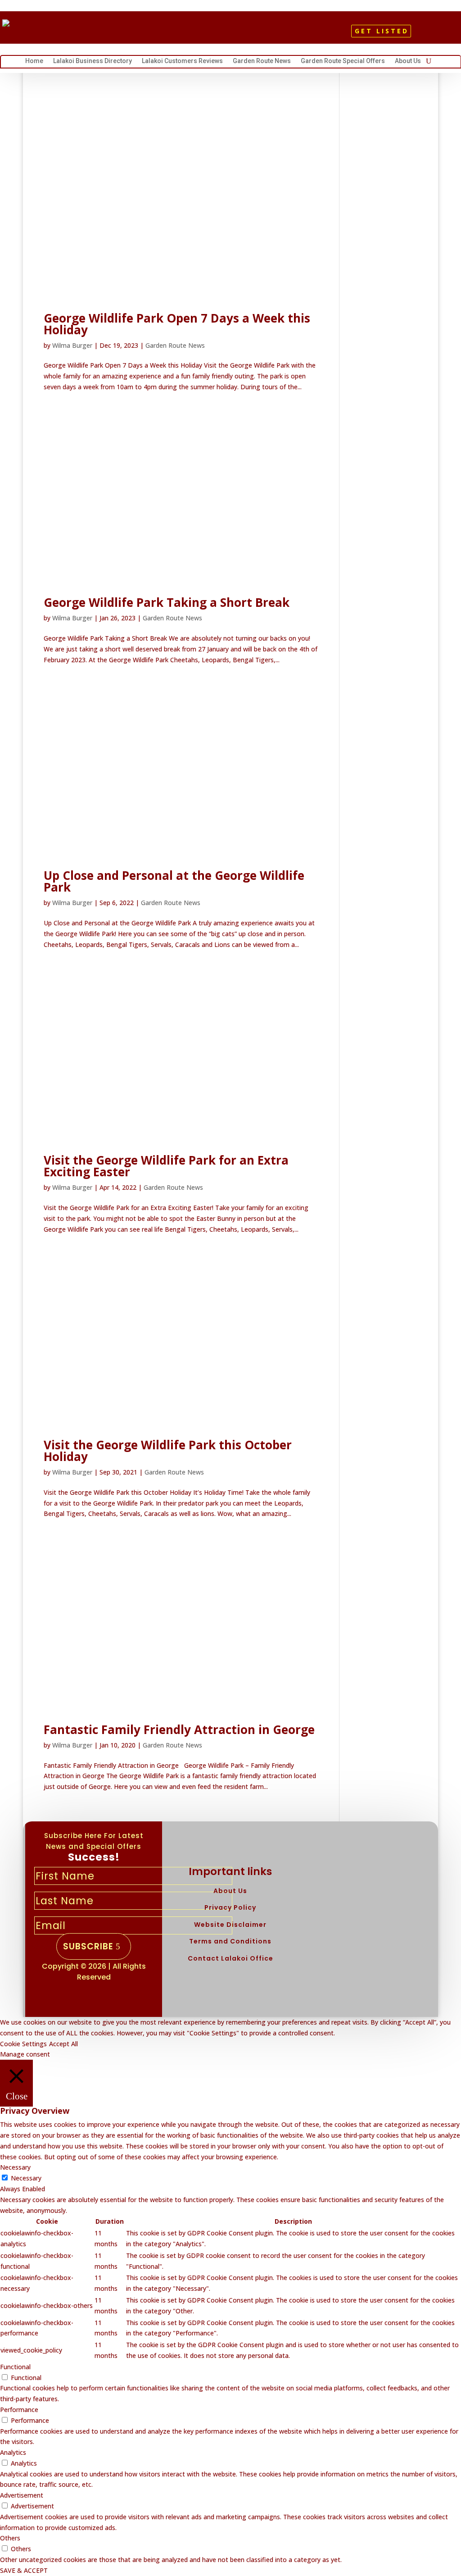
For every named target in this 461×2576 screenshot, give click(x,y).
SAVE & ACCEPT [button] (24, 2570)
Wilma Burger (72, 345)
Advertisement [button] (22, 2495)
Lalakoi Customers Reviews (182, 62)
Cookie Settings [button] (23, 2044)
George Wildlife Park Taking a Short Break (167, 602)
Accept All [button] (63, 2044)
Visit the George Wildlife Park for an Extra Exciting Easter (166, 1166)
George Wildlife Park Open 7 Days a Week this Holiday (177, 324)
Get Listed (382, 31)
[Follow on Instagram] (242, 34)
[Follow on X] (226, 34)
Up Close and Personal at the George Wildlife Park (174, 881)
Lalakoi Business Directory (93, 62)
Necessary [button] (15, 2167)
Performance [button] (19, 2410)
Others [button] (10, 2538)
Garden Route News (262, 62)
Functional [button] (15, 2367)
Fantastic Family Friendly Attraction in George (179, 1729)
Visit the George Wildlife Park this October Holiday (168, 1451)
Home (34, 62)
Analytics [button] (13, 2452)
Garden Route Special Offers (343, 62)
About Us (408, 62)
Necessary (26, 2178)
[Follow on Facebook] (211, 34)
